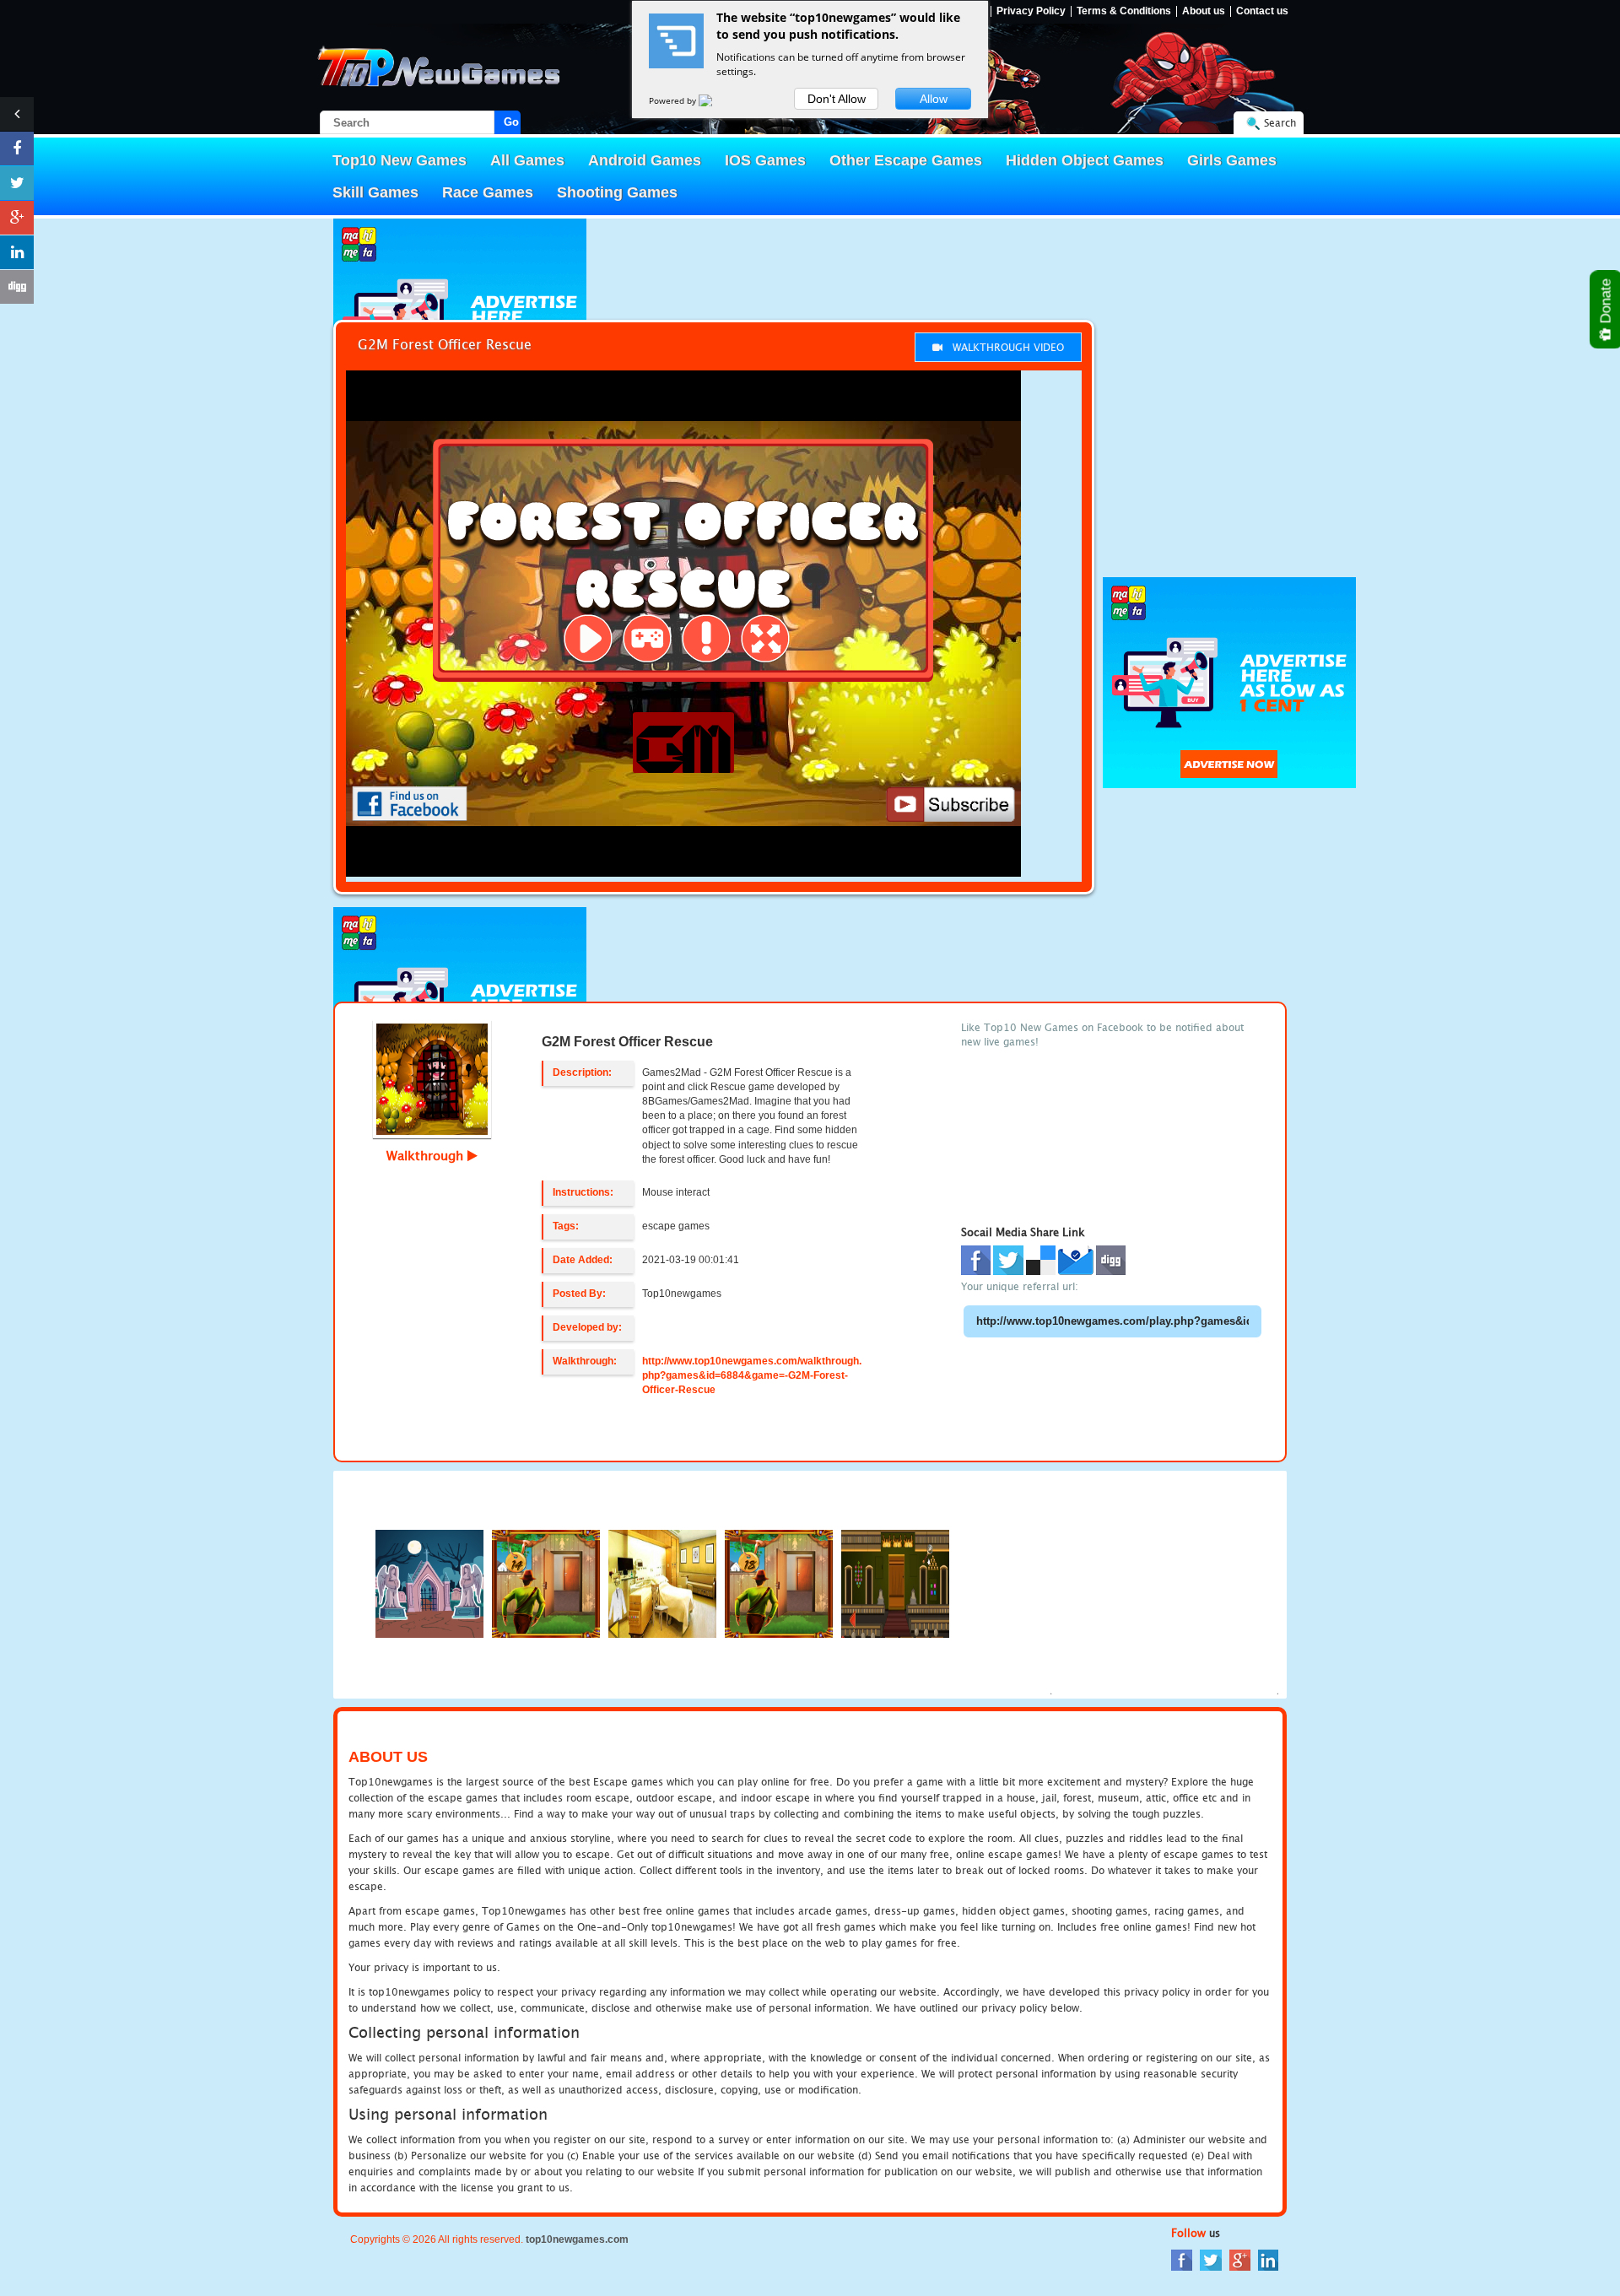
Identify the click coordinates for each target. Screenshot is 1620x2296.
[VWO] (715, 100)
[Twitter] (1211, 2258)
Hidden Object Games (1085, 160)
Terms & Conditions (1124, 11)
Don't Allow (837, 99)
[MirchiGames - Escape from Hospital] (662, 1583)
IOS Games (765, 160)
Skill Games (375, 192)
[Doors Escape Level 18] (779, 1583)
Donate (1606, 303)
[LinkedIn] (1268, 2258)
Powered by (674, 100)
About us (1204, 11)
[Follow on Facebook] (17, 149)
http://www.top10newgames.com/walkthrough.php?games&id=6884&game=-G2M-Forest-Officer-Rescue (752, 1375)
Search (1280, 123)
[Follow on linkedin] (17, 252)
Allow (934, 99)
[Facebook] (1182, 2258)
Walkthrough (427, 1155)
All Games (527, 160)
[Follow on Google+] (17, 218)
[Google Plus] (1240, 2258)
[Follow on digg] (17, 287)
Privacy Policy (1031, 11)
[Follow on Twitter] (17, 183)
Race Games (488, 192)
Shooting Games (617, 192)
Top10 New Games (400, 160)
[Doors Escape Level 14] (546, 1583)
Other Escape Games (906, 160)
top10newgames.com (577, 2239)
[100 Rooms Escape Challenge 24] (895, 1583)
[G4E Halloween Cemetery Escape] (429, 1583)
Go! (512, 122)
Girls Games (1232, 160)
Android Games (645, 160)
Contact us (1262, 11)
